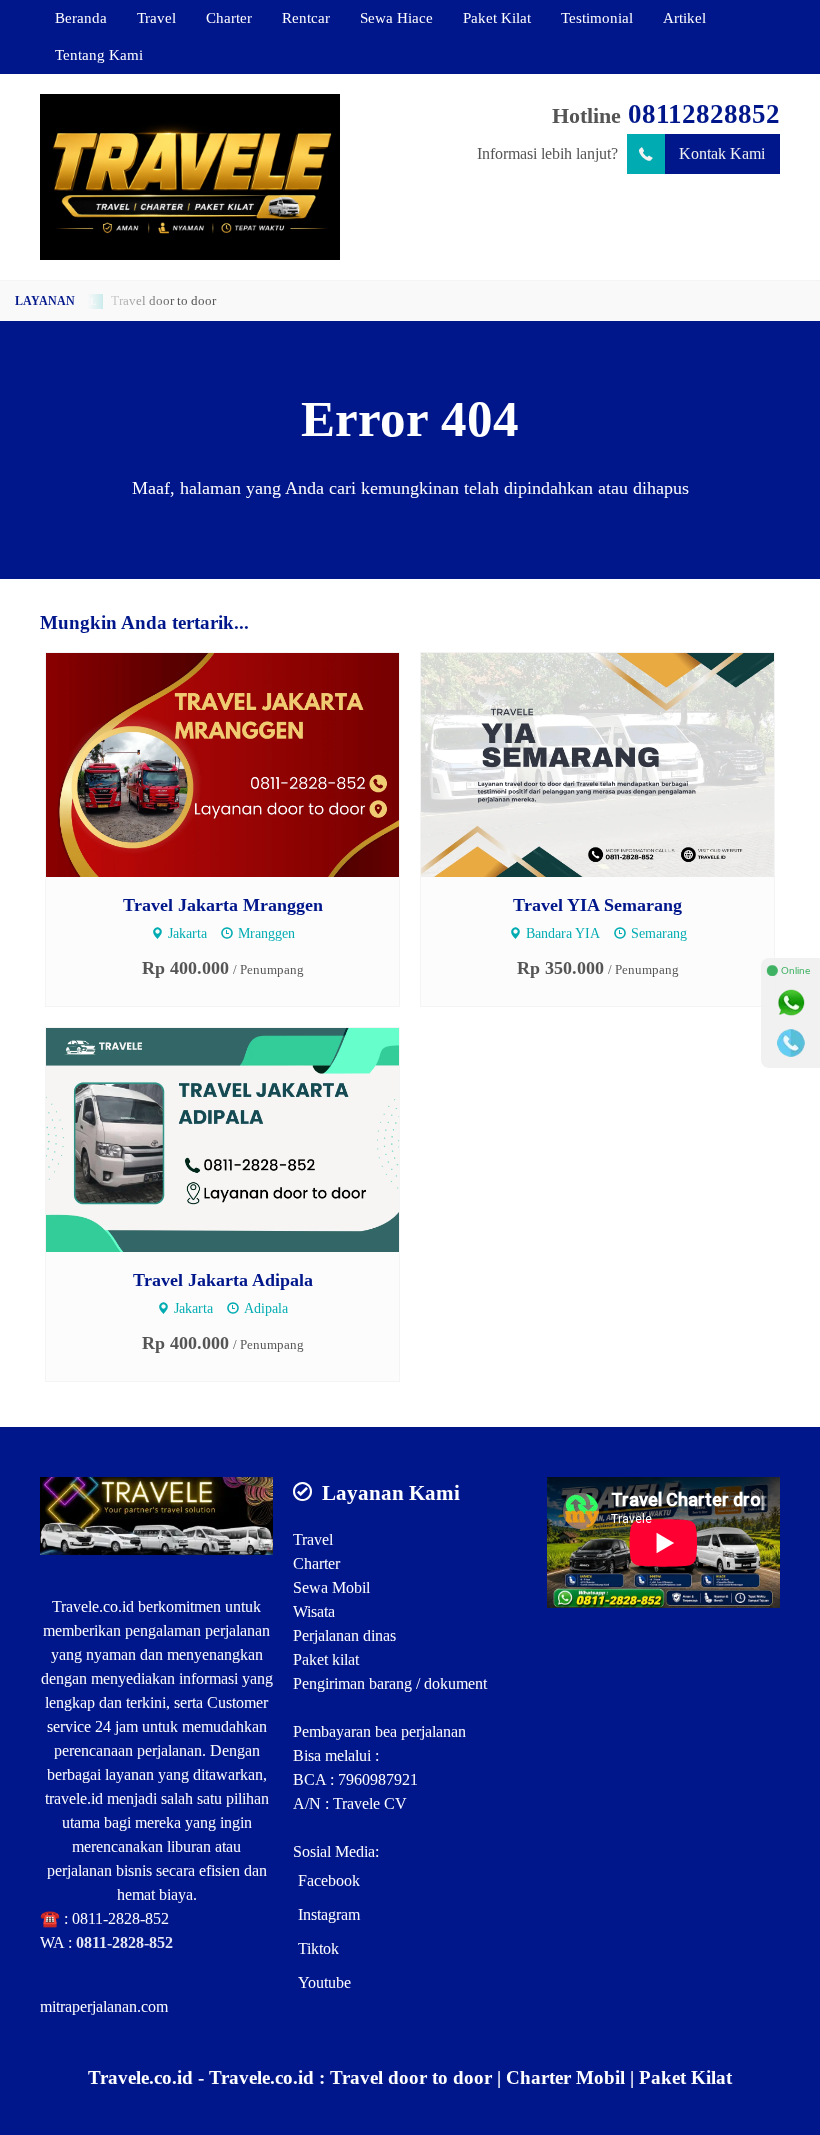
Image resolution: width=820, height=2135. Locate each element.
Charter (229, 17)
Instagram (329, 1914)
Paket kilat (326, 1659)
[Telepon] (791, 1043)
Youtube (324, 1982)
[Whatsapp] (791, 1003)
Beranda (81, 17)
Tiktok (318, 1948)
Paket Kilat (497, 17)
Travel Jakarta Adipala (223, 1280)
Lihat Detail (241, 763)
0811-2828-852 (120, 1918)
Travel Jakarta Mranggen (223, 905)
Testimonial (597, 17)
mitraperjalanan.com (104, 2006)
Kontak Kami (722, 153)
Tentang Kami (99, 54)
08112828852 (704, 114)
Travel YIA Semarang (597, 905)
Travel (156, 17)
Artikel (684, 17)
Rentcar (306, 17)
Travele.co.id (93, 1606)
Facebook (329, 1880)
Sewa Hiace (396, 17)
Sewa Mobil (331, 1587)
